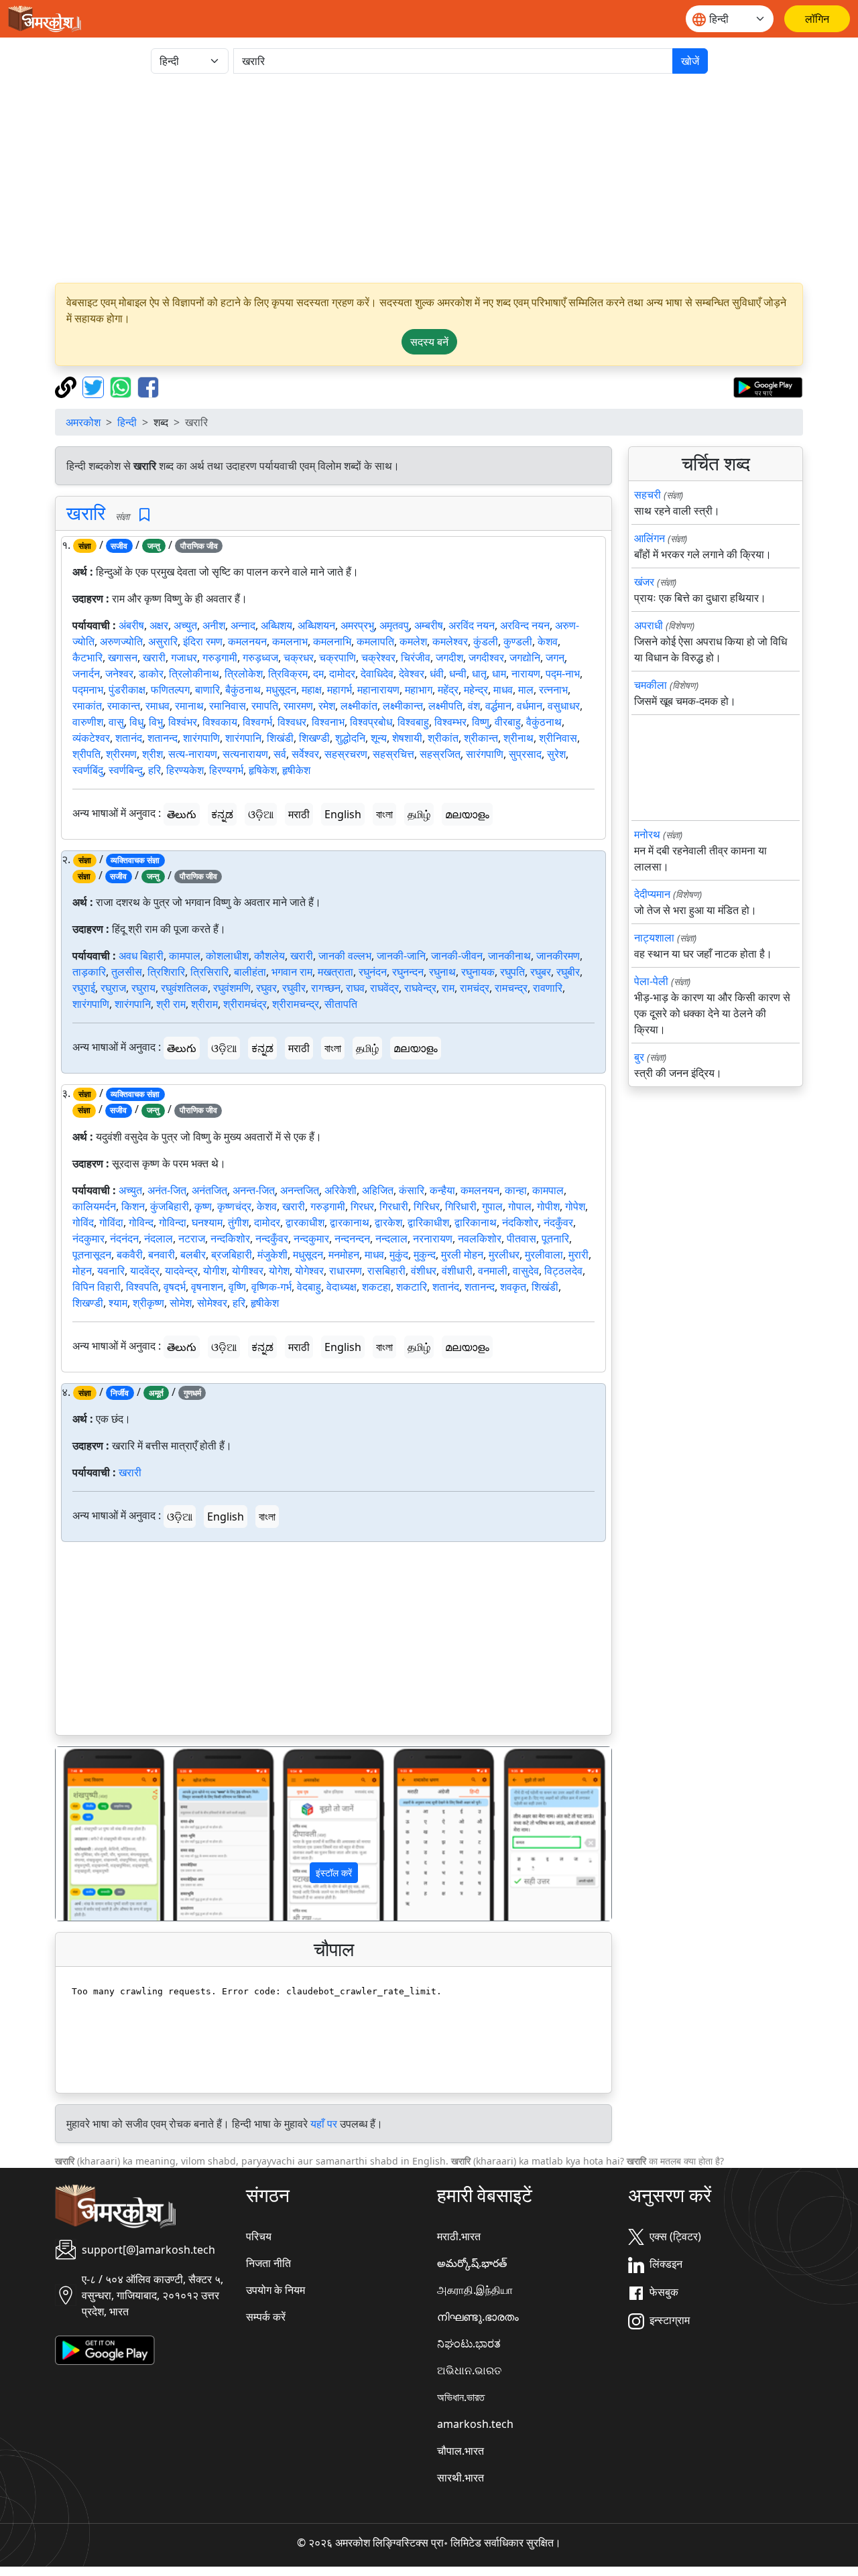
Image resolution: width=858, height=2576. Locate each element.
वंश (474, 706)
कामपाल (185, 956)
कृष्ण (203, 1206)
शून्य (379, 738)
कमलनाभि (332, 641)
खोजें (690, 61)
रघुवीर (294, 988)
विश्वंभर (183, 722)
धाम (499, 673)
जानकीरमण (558, 956)
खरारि (86, 513)
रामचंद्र (475, 988)
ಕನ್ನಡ (222, 814)
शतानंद (129, 738)
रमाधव (158, 706)
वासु (116, 722)
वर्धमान (530, 706)
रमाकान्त (124, 706)
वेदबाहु (309, 1287)
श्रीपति (86, 754)
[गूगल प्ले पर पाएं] (768, 386)
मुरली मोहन (462, 1254)
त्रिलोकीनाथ (194, 673)
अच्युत (185, 625)
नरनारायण (433, 1238)
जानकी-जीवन (457, 956)
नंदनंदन (124, 1238)
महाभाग (419, 690)
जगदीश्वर (486, 657)
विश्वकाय (220, 722)
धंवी (437, 673)
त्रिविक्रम (288, 673)
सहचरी (648, 495)
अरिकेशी (341, 1190)
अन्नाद (243, 625)
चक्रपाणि (338, 657)
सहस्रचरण (346, 754)
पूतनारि (555, 1238)
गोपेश (575, 1206)
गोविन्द (141, 1222)
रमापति (265, 706)
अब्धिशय (277, 625)
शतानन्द (163, 738)
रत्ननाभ (553, 690)
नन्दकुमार (311, 1238)
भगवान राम (292, 972)
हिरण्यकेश (185, 770)
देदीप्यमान (652, 894)
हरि (155, 770)
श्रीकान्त (481, 738)
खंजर (644, 582)
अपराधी (649, 625)
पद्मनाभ (88, 690)
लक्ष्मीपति (445, 706)
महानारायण (378, 690)
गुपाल (492, 1206)
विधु (136, 722)
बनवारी (162, 1254)
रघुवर (266, 988)
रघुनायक (478, 972)
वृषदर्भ (175, 1287)
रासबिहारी (386, 1271)
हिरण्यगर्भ (226, 770)
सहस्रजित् (440, 754)
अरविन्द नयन (525, 625)
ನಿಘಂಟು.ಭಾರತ (469, 2343)
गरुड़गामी (220, 657)
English (343, 814)
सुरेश (556, 754)
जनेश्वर (119, 673)
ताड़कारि (89, 972)
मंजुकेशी (272, 1254)
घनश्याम (207, 1222)
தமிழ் (419, 814)
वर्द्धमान (498, 706)
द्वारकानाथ (350, 1222)
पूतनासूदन (92, 1254)
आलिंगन (650, 538)
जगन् (555, 657)
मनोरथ (647, 834)
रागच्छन (326, 988)
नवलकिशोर (480, 1238)
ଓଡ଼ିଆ (261, 814)
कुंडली (486, 641)
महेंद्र (448, 690)
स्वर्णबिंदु (88, 770)
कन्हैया (442, 1190)
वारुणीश (88, 722)
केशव (548, 641)
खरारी (154, 657)
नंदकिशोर (520, 1222)
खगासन (123, 657)
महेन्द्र (476, 690)
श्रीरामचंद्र (245, 1004)
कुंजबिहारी (170, 1206)
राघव (355, 988)
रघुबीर (568, 972)
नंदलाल (159, 1238)
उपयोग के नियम (275, 2290)
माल (526, 690)
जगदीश (449, 657)
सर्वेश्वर (305, 754)
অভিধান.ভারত (461, 2397)
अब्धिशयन (316, 625)
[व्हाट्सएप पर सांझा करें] (122, 386)
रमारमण (298, 706)
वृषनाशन (207, 1287)
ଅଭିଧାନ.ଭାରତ (469, 2370)
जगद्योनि (525, 657)
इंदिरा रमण (203, 641)
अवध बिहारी (141, 956)
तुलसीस (127, 972)
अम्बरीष (429, 625)
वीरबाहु (508, 722)
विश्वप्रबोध (371, 722)
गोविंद (83, 1222)
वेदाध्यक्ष (342, 1287)
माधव (503, 690)
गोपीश (548, 1206)
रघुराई (84, 988)
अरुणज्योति (121, 641)
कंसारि (412, 1190)
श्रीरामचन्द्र (296, 1004)
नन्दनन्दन (352, 1238)
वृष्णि (237, 1287)
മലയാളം (467, 814)
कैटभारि (87, 657)
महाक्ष (312, 690)
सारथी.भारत (461, 2477)
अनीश (214, 625)
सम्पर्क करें (266, 2317)
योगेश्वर (309, 1271)
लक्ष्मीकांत (359, 706)
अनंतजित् (209, 1190)
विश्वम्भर (450, 722)
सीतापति (341, 1004)
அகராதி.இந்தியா (475, 2290)
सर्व (280, 754)
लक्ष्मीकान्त (403, 706)
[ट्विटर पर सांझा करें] (95, 386)
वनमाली (493, 1271)
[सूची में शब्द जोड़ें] (144, 515)
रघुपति (512, 972)
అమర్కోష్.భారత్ (472, 2263)
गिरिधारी (461, 1206)
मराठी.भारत (459, 2236)
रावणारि (548, 988)
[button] (97, 1834)
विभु (156, 722)
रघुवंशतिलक (184, 988)
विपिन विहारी (97, 1287)
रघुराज (113, 988)
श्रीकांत (443, 738)
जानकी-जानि (401, 956)
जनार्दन (86, 673)
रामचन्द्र (511, 988)
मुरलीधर (504, 1254)
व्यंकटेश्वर (91, 738)
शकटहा (376, 1287)
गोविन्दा (173, 1222)
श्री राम (171, 1004)
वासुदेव (526, 1271)
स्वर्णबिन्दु (126, 770)
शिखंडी (280, 738)
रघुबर (541, 972)
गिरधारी (394, 1206)
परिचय (259, 2236)
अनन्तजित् (300, 1190)
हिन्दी (127, 422)
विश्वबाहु (413, 722)
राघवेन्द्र (420, 988)
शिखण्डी (314, 738)
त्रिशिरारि (166, 972)
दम (318, 673)
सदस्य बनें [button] (429, 342)
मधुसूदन (281, 690)
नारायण (526, 673)
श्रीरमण (121, 754)
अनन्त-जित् (254, 1190)
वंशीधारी (457, 1271)
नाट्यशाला (654, 938)
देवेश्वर (412, 673)
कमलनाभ (290, 641)
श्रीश (152, 754)
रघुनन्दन (408, 972)
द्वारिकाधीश (428, 1222)
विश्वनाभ (328, 722)
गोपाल (520, 1206)
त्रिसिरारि (209, 972)
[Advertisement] (333, 1641)
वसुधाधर (564, 706)
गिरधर (362, 1206)
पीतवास (522, 1238)
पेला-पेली (651, 981)
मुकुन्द (425, 1254)
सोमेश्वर (212, 1303)
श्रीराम (204, 1004)
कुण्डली (518, 641)
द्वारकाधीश (305, 1222)
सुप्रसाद (525, 754)
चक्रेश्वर (378, 657)
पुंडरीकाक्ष (127, 690)
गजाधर (184, 657)
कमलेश (413, 641)
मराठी (299, 814)
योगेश (279, 1271)
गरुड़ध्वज (260, 657)
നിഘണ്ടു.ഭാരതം (478, 2317)
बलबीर (193, 1254)
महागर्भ (340, 690)
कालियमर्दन (94, 1206)
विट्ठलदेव (563, 1271)
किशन (133, 1206)
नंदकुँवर (558, 1222)
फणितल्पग (170, 690)
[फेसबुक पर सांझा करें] (148, 386)
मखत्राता (335, 972)
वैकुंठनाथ (544, 722)
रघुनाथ (442, 972)
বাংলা (384, 814)
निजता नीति (268, 2263)
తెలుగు (182, 814)
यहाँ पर (324, 2124)
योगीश (215, 1271)
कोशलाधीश (227, 956)
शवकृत (513, 1287)
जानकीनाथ (509, 956)
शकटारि (412, 1287)
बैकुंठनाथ (243, 690)
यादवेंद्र (145, 1271)
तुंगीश (238, 1222)
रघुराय (143, 988)
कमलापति (375, 641)
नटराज (192, 1238)
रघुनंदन (373, 972)
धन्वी (458, 673)
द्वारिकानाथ (476, 1222)
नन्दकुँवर (272, 1238)
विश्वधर (292, 722)
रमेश (327, 706)
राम (448, 988)
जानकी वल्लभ (345, 956)
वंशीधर (424, 1271)
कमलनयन (247, 641)
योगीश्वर (248, 1271)
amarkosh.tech (475, 2424)
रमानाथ (189, 706)
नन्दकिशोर (230, 1238)
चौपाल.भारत (461, 2451)
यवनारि (111, 1271)
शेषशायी (407, 738)
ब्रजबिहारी (232, 1254)
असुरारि (163, 641)
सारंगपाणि (485, 754)
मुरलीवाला (544, 1254)
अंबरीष (131, 625)
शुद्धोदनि (350, 738)
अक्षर (159, 625)
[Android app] (105, 2349)
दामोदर (342, 673)
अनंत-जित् (167, 1190)
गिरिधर (427, 1206)
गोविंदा (111, 1222)
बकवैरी (130, 1254)
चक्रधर (299, 657)
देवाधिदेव (377, 673)
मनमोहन (344, 1254)
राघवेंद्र (384, 988)
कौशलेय (269, 956)
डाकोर (151, 673)
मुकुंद (399, 1254)
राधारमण (346, 1271)
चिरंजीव (416, 657)
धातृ (479, 673)
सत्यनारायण (245, 754)
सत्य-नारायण (193, 754)
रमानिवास (228, 706)
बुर (639, 1057)
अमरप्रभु (357, 625)
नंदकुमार (88, 1238)
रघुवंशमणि (232, 988)
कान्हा (516, 1190)
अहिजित (378, 1190)
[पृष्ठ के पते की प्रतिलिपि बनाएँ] (67, 386)
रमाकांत (87, 706)
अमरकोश (83, 422)
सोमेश (181, 1303)
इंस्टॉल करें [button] (334, 1873)
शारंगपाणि (201, 738)
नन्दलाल (391, 1238)
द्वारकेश (388, 1222)
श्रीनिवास (558, 738)
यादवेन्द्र (181, 1271)
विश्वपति (142, 1287)
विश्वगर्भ (257, 722)
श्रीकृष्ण (148, 1303)
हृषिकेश (263, 770)
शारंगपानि (243, 738)
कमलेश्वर (450, 641)
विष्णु (481, 722)
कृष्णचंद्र (234, 1206)
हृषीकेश (296, 770)
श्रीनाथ (518, 738)
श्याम (118, 1303)
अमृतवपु (394, 625)
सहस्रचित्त (393, 754)
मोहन (82, 1271)
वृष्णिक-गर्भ (271, 1287)
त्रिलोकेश (244, 673)
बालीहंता (250, 972)
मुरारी (578, 1254)
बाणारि (207, 690)
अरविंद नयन (472, 625)
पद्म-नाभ (563, 673)
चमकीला (651, 685)
